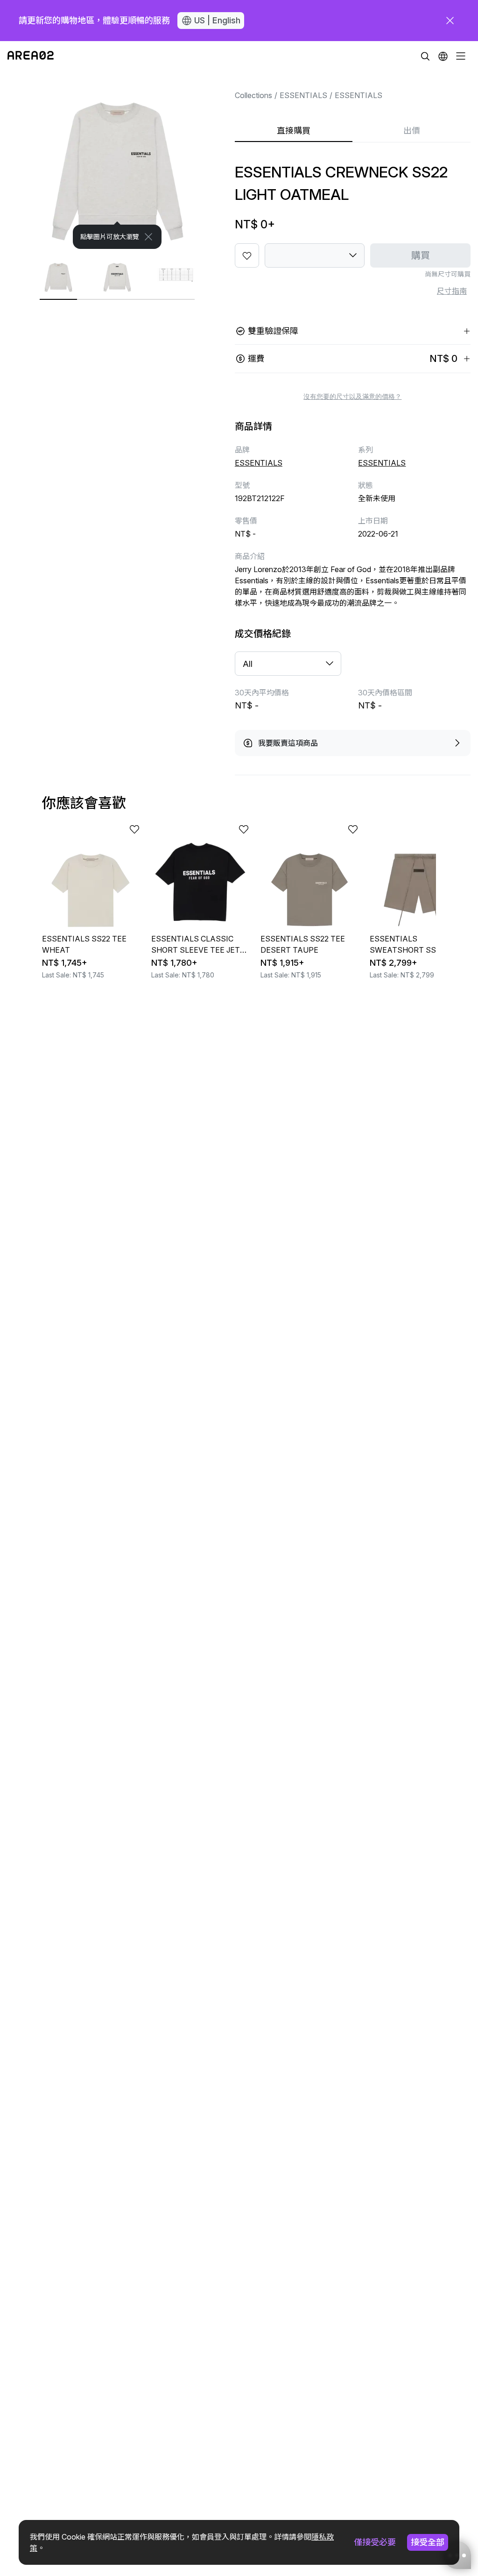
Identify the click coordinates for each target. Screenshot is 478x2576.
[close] (450, 21)
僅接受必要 (375, 2542)
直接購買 (294, 131)
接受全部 (428, 2542)
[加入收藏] (247, 255)
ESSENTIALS (303, 95)
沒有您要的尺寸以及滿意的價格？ (352, 396)
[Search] (425, 56)
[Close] (148, 237)
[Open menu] (461, 56)
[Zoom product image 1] (117, 160)
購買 (421, 255)
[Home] (31, 56)
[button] (443, 56)
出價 (412, 131)
